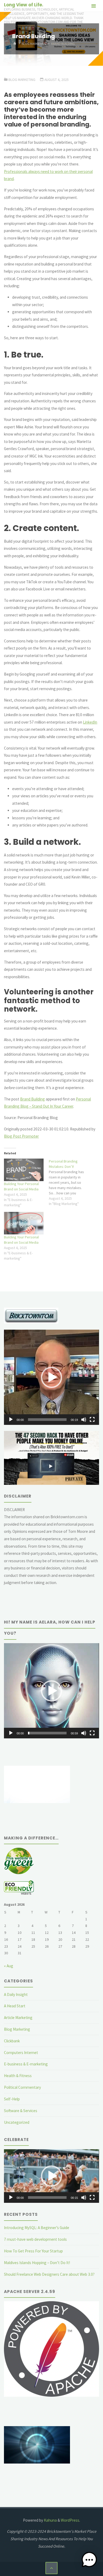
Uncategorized (17, 2122)
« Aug (9, 1966)
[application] (51, 1377)
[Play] (11, 1420)
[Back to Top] (51, 2568)
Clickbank (12, 2041)
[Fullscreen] (92, 1420)
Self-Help (12, 2099)
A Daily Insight (16, 1994)
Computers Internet (21, 2053)
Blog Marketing (34, 44)
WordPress (70, 2520)
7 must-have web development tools (35, 2239)
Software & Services (21, 2111)
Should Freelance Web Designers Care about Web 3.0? (49, 2274)
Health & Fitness (18, 2076)
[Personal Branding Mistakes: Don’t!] (71, 1182)
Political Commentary (22, 2087)
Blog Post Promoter (21, 1136)
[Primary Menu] (93, 6)
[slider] (47, 1420)
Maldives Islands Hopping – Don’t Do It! (37, 2263)
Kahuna (50, 2520)
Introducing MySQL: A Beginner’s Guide (37, 2228)
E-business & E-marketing (26, 2064)
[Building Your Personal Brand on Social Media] (24, 1170)
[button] (51, 1377)
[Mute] (84, 1420)
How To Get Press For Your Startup (33, 2251)
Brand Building (32, 1099)
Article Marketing (18, 2018)
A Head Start (15, 2006)
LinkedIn (90, 722)
